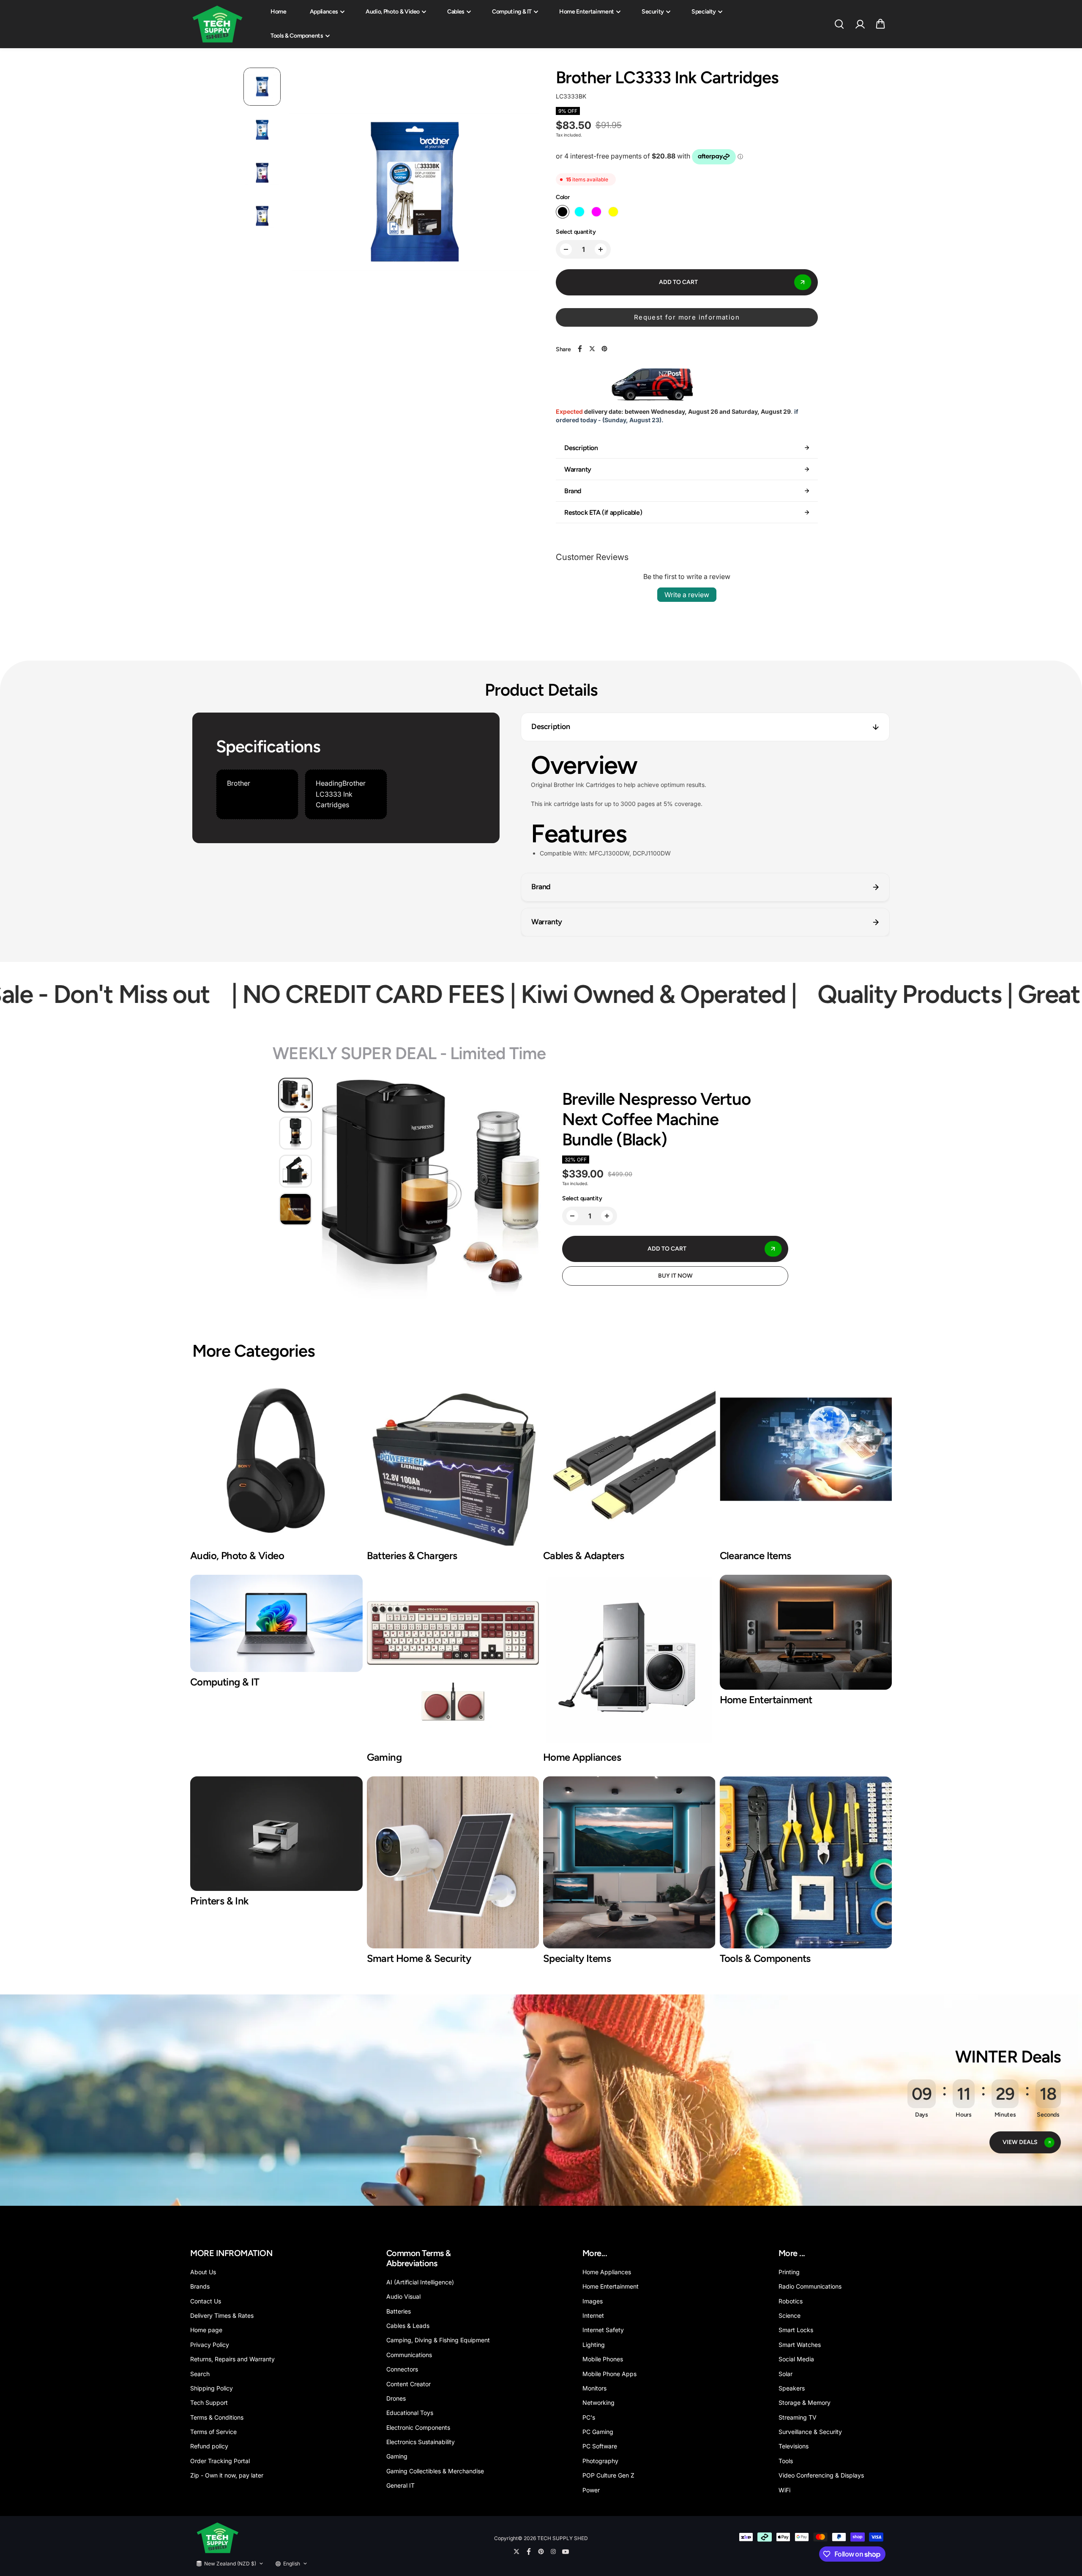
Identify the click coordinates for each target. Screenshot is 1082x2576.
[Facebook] (580, 349)
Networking (598, 2403)
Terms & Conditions (217, 2417)
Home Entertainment (587, 12)
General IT (400, 2485)
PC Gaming (598, 2432)
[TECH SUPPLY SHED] (218, 24)
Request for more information (687, 317)
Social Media (796, 2359)
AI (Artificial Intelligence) (420, 2282)
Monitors (594, 2388)
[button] (880, 24)
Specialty (704, 12)
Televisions (794, 2446)
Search (200, 2374)
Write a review (687, 595)
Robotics (791, 2301)
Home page (206, 2330)
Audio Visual (403, 2296)
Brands (200, 2286)
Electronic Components (418, 2427)
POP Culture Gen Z (608, 2475)
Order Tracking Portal (220, 2461)
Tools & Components (297, 36)
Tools (786, 2461)
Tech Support (209, 2403)
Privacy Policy (210, 2345)
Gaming (397, 2456)
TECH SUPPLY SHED (563, 2538)
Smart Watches (800, 2345)
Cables (456, 12)
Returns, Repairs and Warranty (232, 2359)
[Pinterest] (604, 349)
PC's (589, 2417)
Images (593, 2301)
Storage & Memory (805, 2403)
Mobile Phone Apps (609, 2374)
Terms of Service (213, 2432)
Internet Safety (603, 2330)
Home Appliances (607, 2272)
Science (790, 2315)
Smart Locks (796, 2330)
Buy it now (675, 1276)
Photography (600, 2461)
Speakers (792, 2388)
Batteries (399, 2311)
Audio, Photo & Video (393, 12)
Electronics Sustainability (421, 2442)
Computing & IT (512, 12)
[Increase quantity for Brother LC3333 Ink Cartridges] (601, 249)
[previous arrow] (305, 194)
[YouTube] (566, 2551)
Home (279, 12)
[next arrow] (522, 194)
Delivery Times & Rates (222, 2315)
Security (653, 12)
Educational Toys (410, 2413)
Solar (786, 2374)
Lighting (594, 2345)
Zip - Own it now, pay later (227, 2475)
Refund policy (209, 2446)
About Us (203, 2272)
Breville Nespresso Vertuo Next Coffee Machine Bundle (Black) (656, 1119)
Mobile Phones (603, 2359)
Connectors (402, 2369)
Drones (396, 2398)
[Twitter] (592, 349)
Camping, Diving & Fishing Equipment (438, 2340)
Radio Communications (810, 2286)
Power (591, 2490)
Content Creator (408, 2384)
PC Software (600, 2446)
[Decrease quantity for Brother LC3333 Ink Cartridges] (566, 249)
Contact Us (206, 2301)
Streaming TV (798, 2417)
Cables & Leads (408, 2326)
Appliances (324, 12)
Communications (409, 2355)
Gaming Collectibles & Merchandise (435, 2471)
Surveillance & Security (810, 2432)
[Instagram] (553, 2551)
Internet (593, 2315)
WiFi (784, 2490)
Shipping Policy (212, 2388)
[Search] (839, 24)
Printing (789, 2272)
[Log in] (860, 24)
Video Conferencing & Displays (821, 2475)
